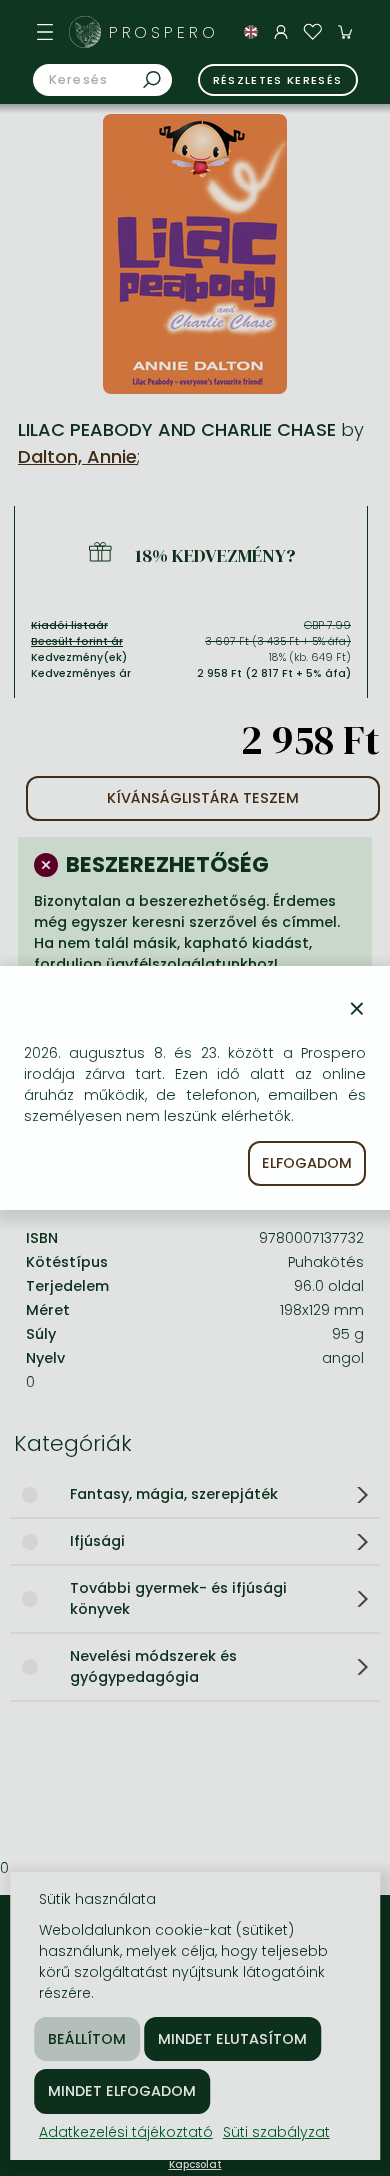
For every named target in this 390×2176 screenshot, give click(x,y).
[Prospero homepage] (85, 32)
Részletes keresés (278, 80)
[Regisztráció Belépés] (281, 32)
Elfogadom (307, 1163)
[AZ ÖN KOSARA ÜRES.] (345, 32)
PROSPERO (164, 32)
